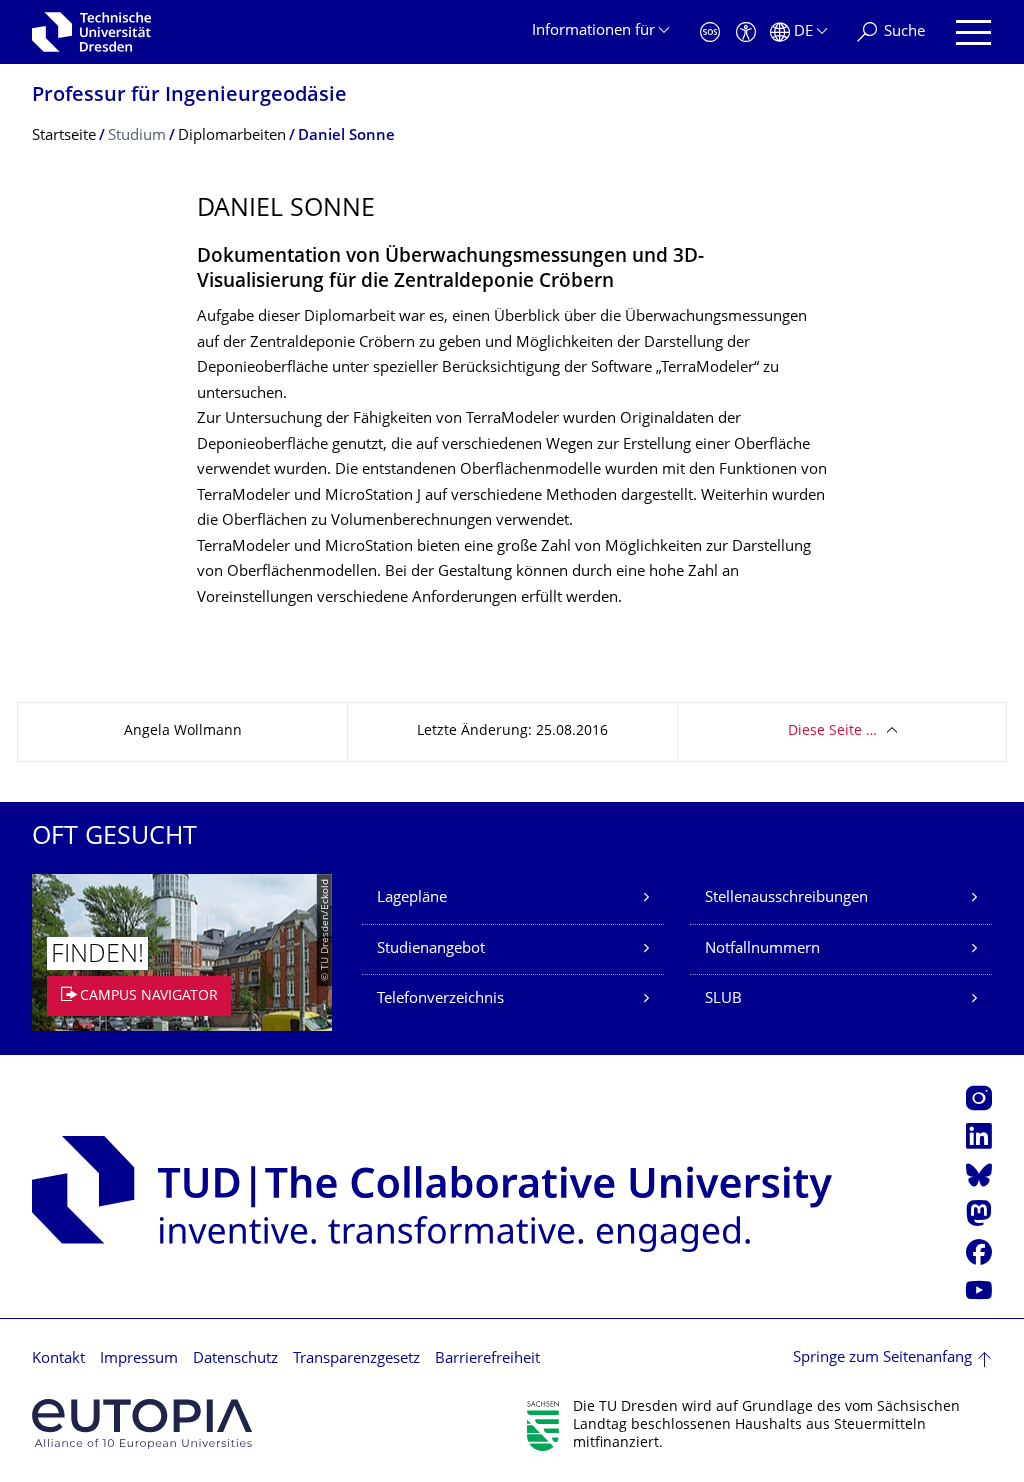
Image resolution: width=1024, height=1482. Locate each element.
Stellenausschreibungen (786, 898)
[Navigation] (973, 32)
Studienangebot (431, 949)
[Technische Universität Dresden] (91, 32)
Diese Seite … (832, 731)
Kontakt (58, 1359)
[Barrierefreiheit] (746, 32)
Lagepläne (412, 898)
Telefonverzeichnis (440, 999)
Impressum (139, 1359)
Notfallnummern (762, 949)
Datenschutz (235, 1359)
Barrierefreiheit (487, 1359)
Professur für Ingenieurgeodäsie (189, 96)
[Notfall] (710, 32)
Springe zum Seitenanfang (882, 1358)
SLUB (723, 999)
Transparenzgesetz (356, 1359)
